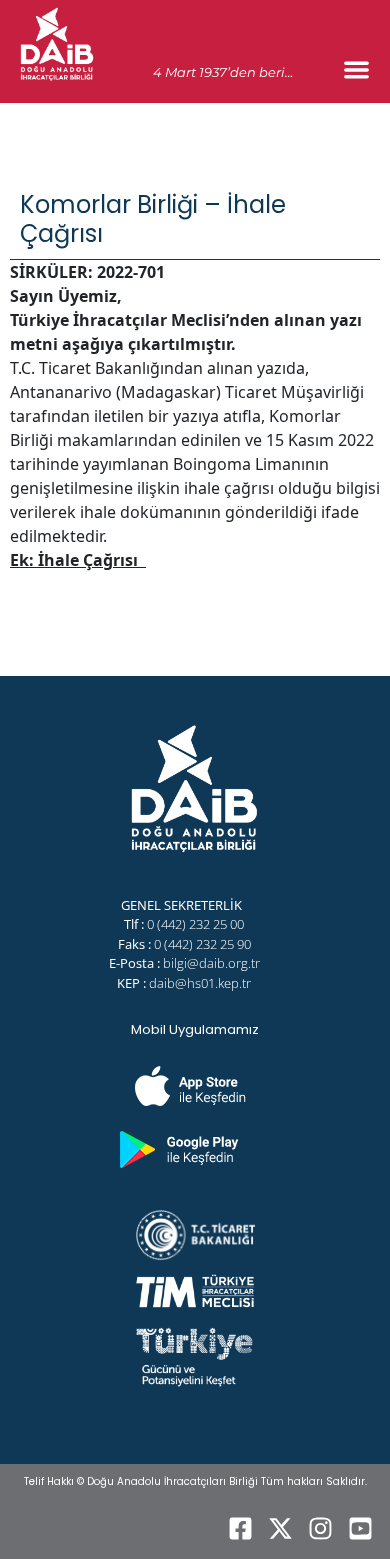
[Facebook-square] (240, 1529)
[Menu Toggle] (356, 69)
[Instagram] (320, 1529)
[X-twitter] (280, 1529)
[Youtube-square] (360, 1529)
